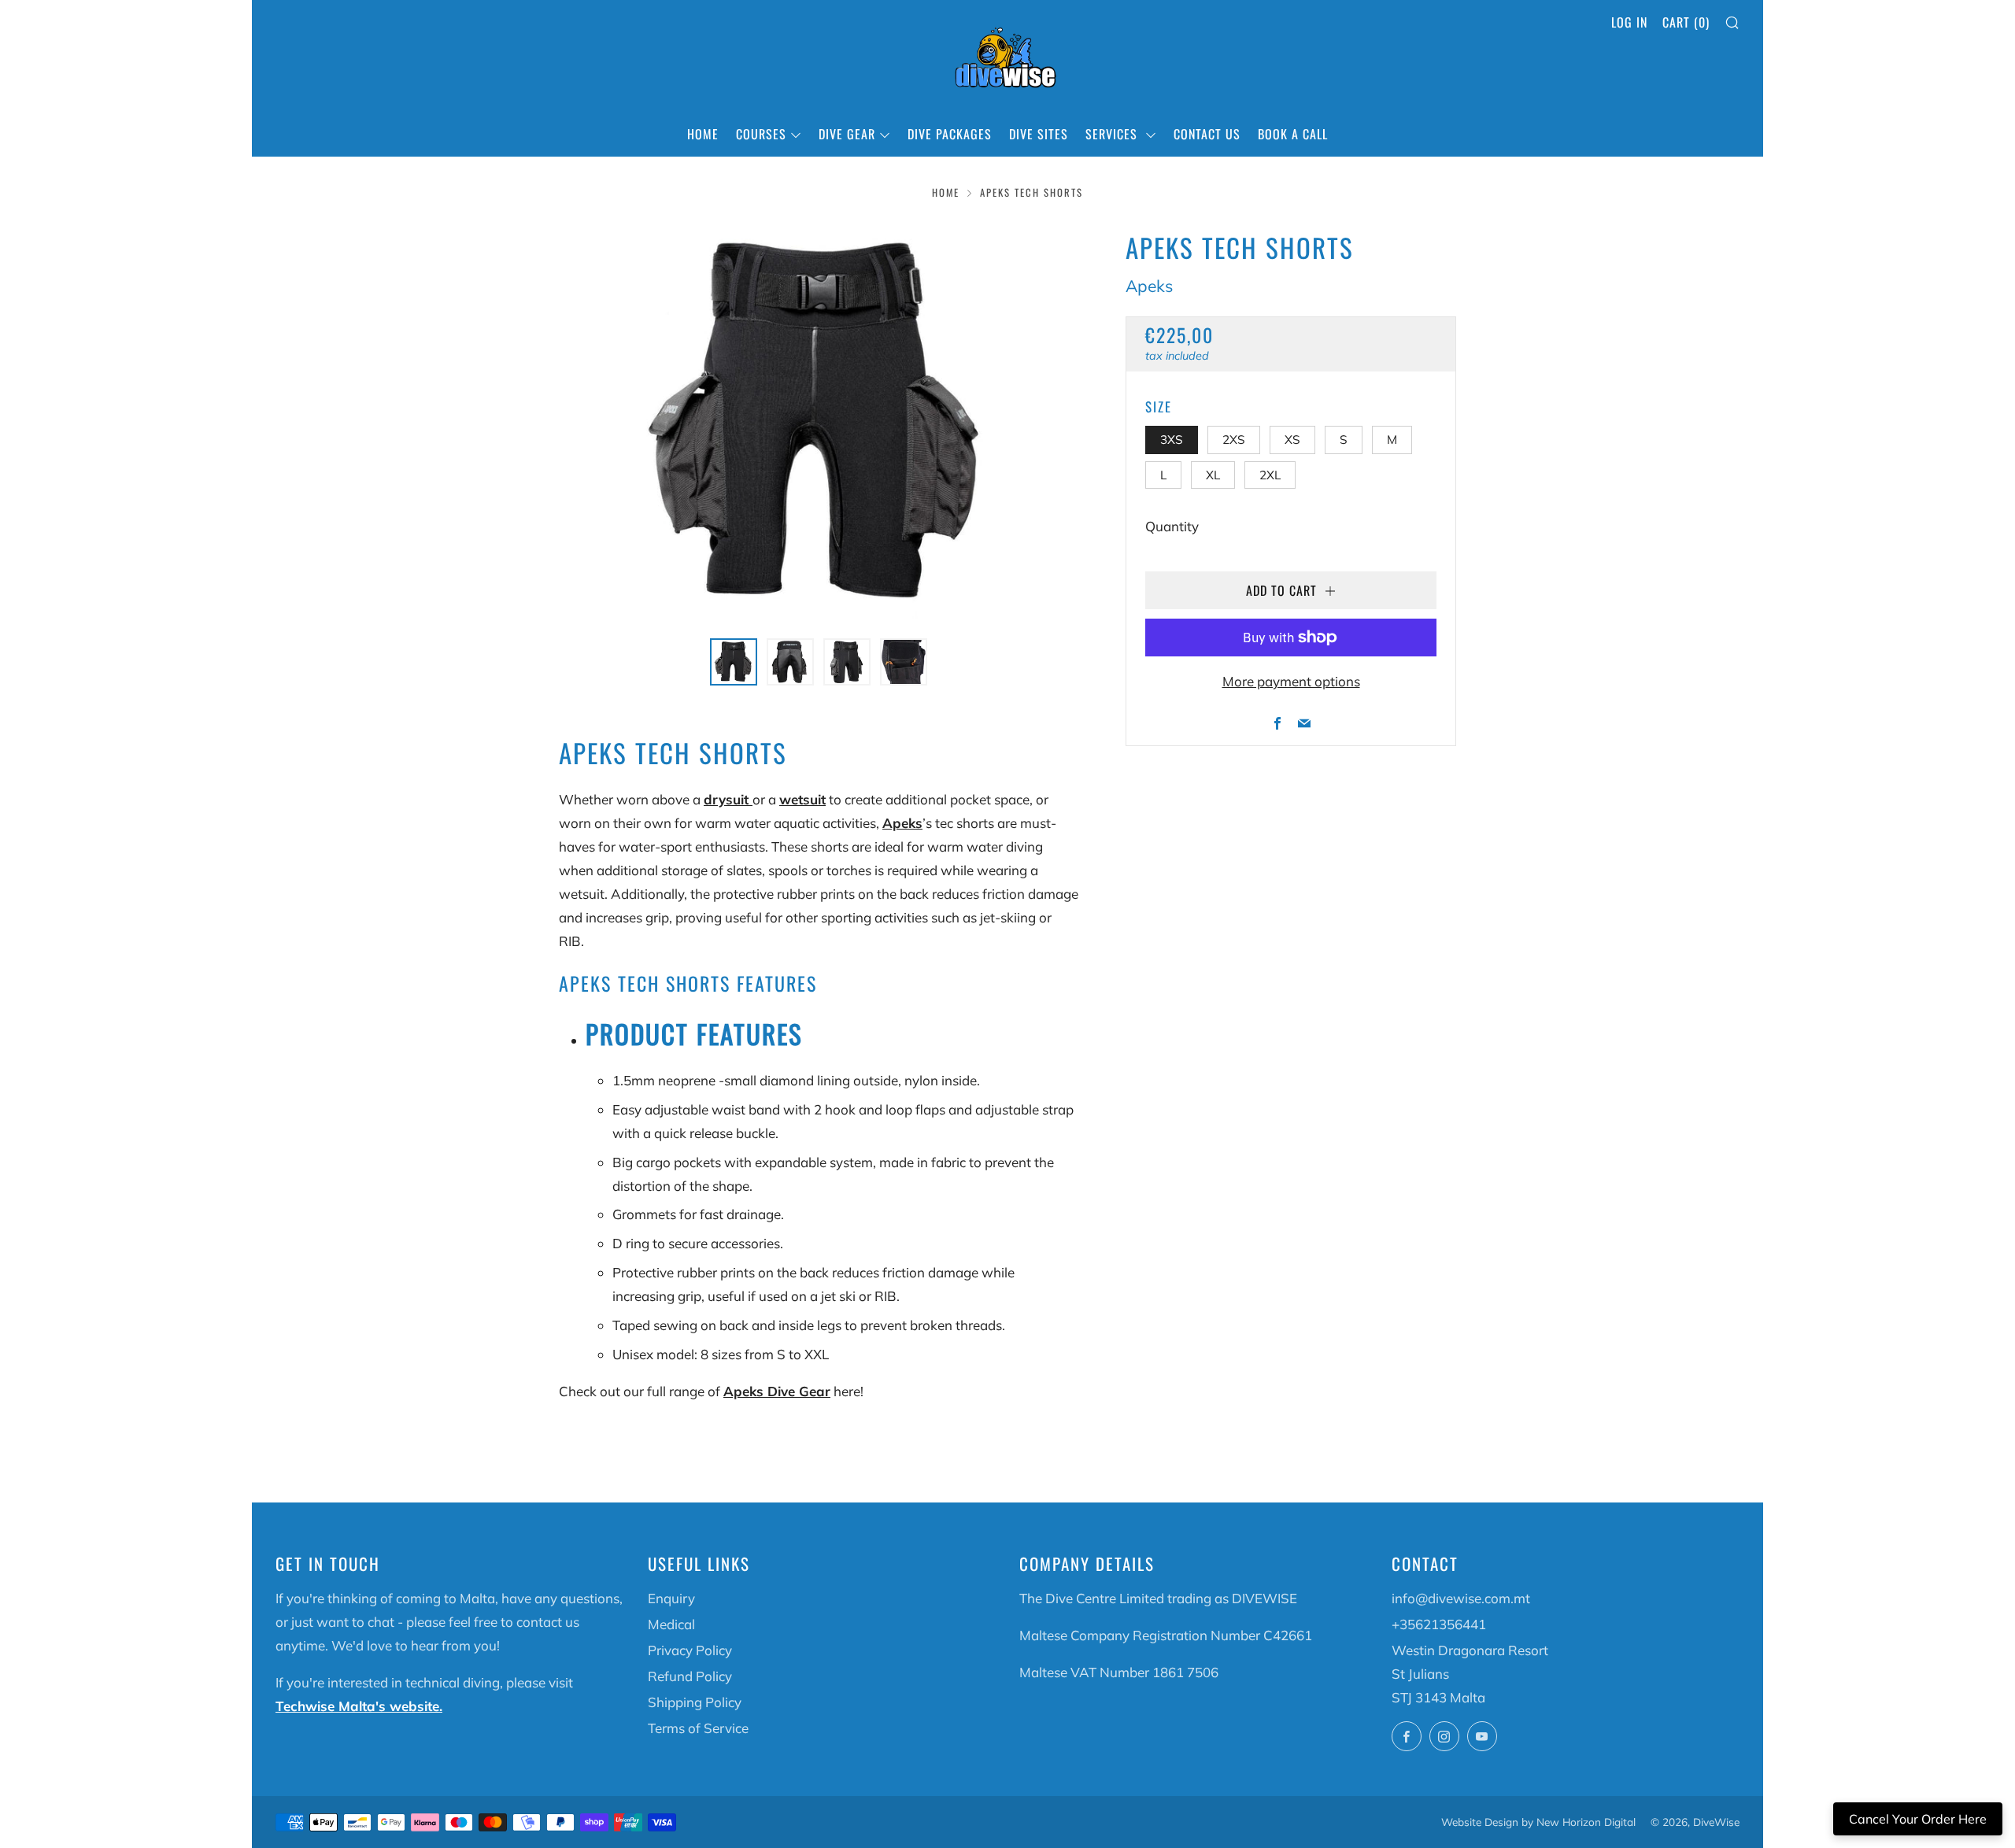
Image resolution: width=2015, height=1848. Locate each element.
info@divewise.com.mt (1461, 1598)
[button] (734, 662)
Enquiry (671, 1598)
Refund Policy (690, 1676)
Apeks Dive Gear (777, 1391)
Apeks (1149, 286)
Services (1113, 134)
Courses (761, 134)
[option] (819, 423)
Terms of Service (698, 1728)
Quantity (1172, 526)
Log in (1629, 22)
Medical (671, 1624)
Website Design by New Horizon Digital (1538, 1822)
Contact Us (1207, 134)
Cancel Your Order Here (1918, 1819)
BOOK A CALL (1293, 134)
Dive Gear (847, 134)
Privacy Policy (690, 1650)
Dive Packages (950, 134)
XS (1292, 440)
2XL (1270, 475)
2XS (1234, 440)
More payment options (1291, 681)
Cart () (1686, 22)
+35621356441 (1439, 1624)
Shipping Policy (695, 1702)
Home (703, 134)
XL (1213, 475)
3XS (1172, 440)
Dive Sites (1039, 134)
